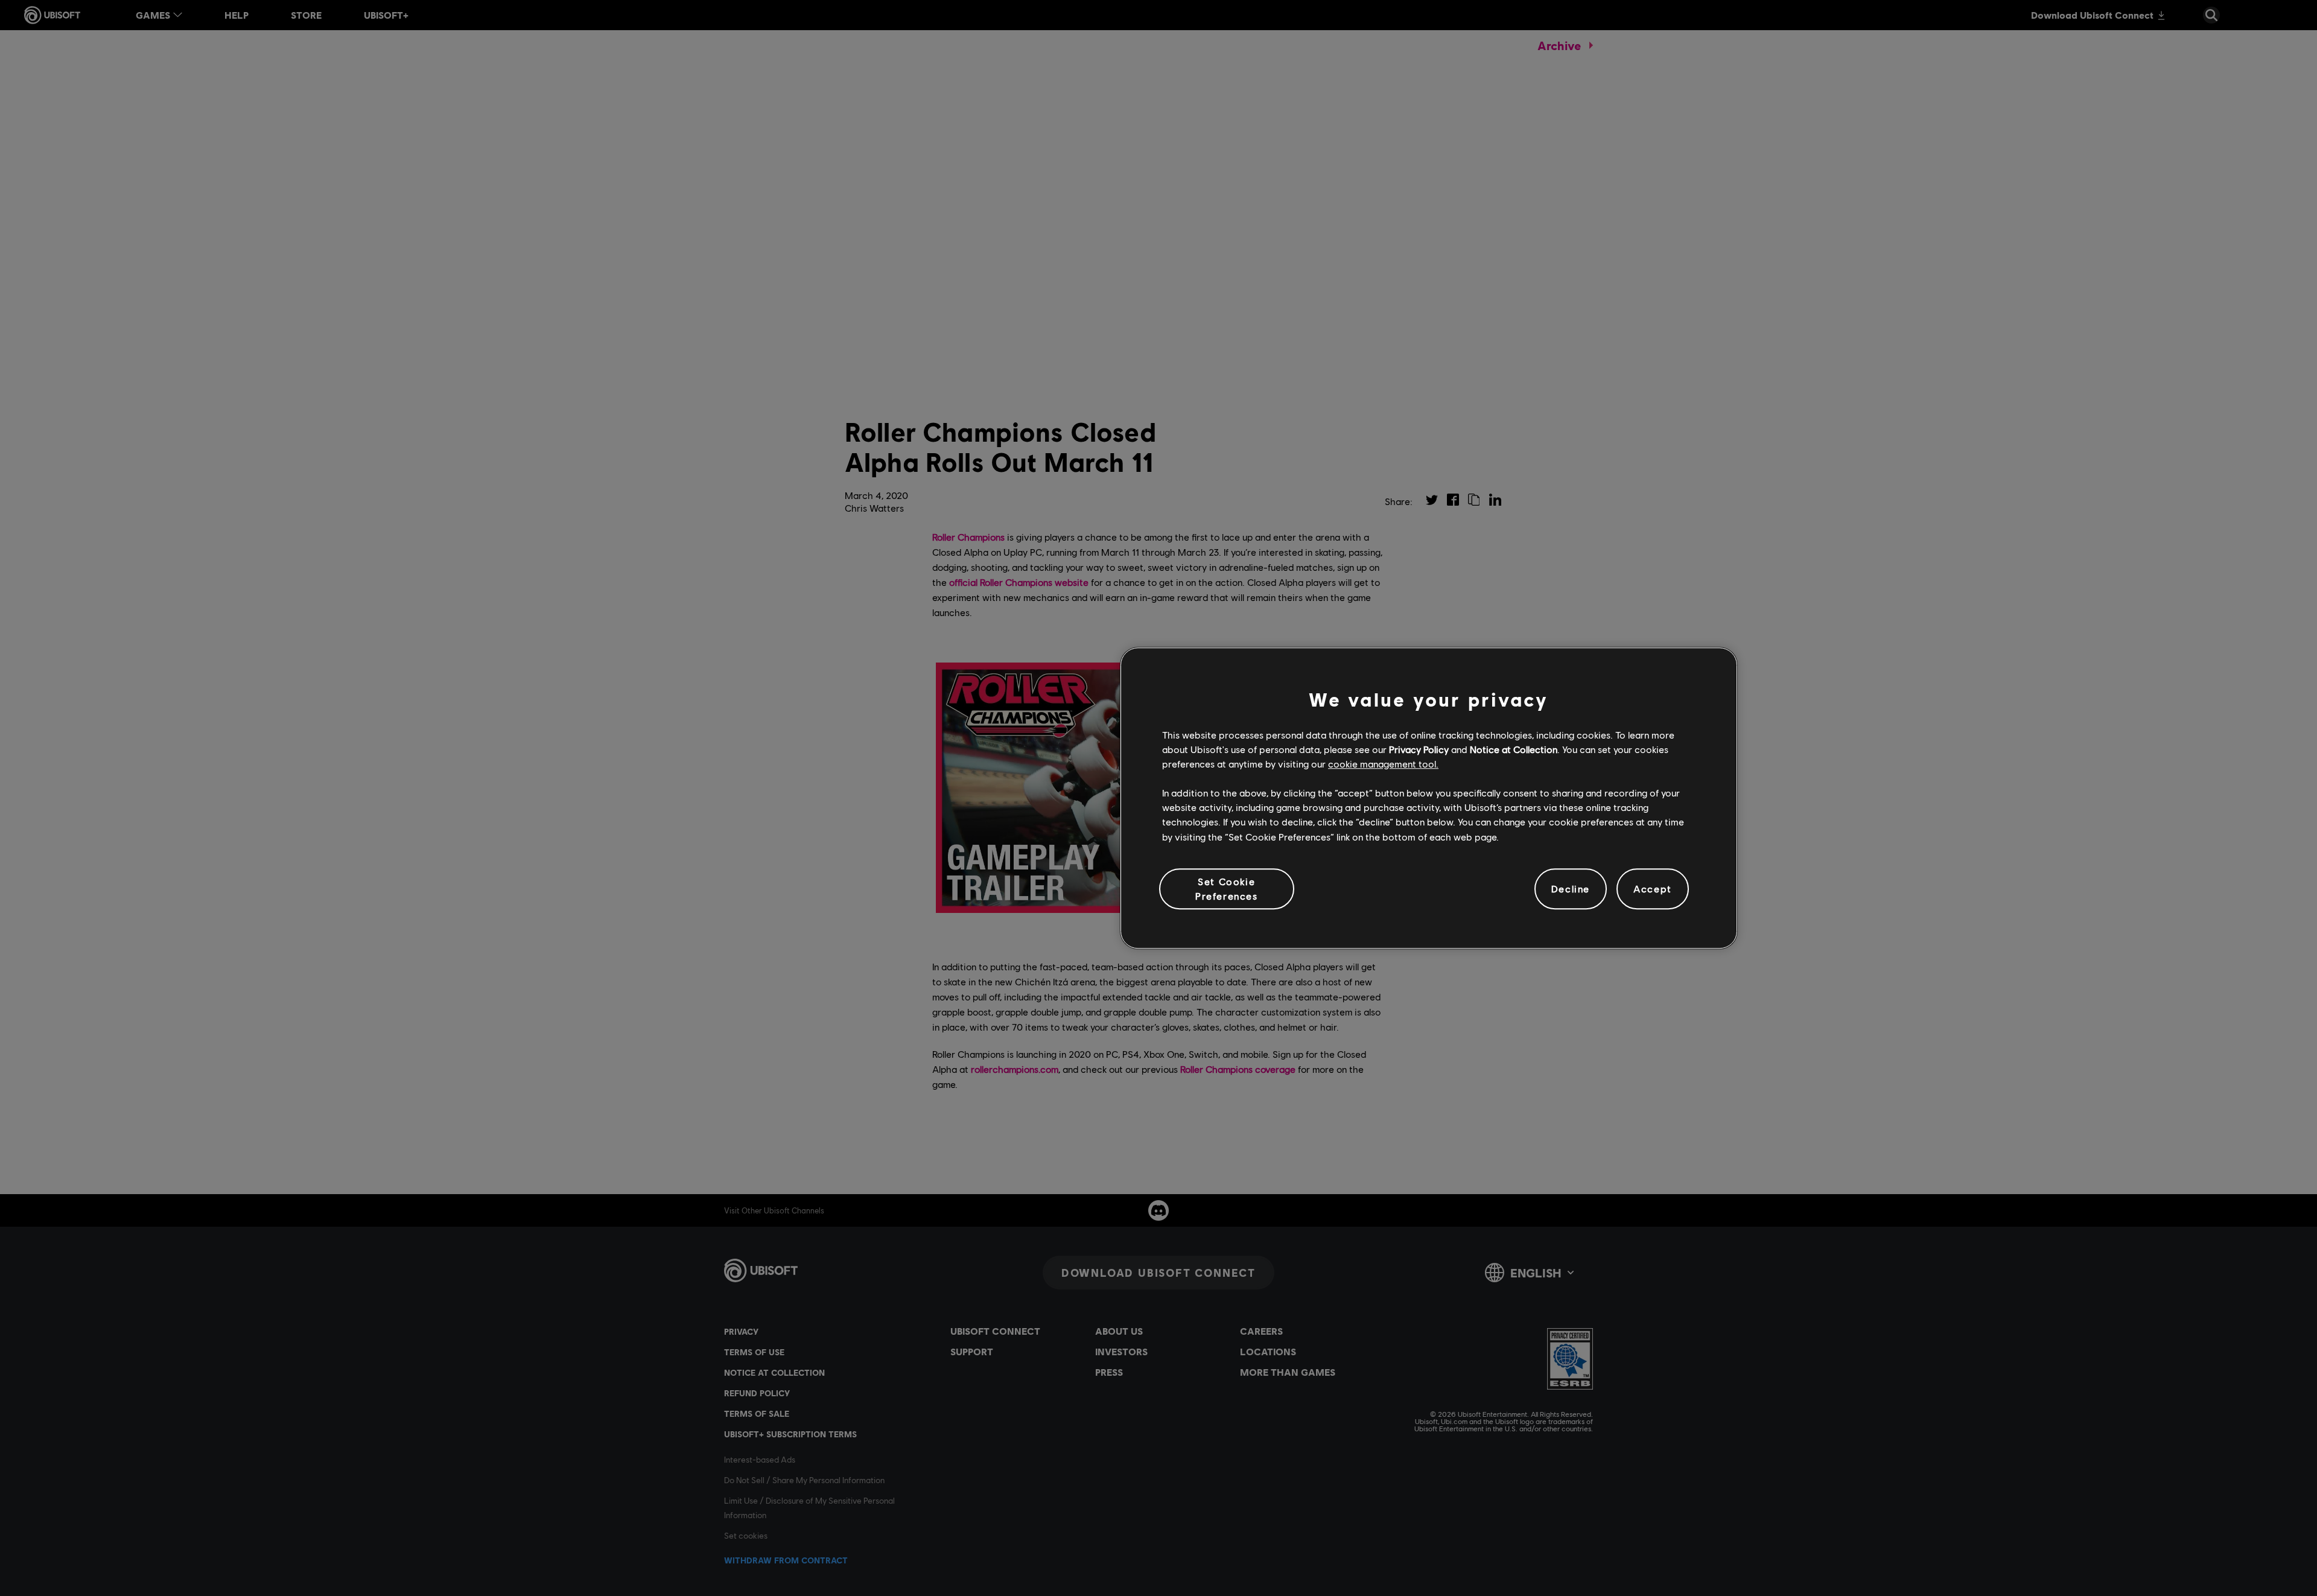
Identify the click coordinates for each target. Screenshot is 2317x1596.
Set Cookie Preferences (1227, 889)
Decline (1571, 889)
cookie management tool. (1383, 764)
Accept (1653, 889)
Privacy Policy (1419, 749)
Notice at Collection (1514, 749)
